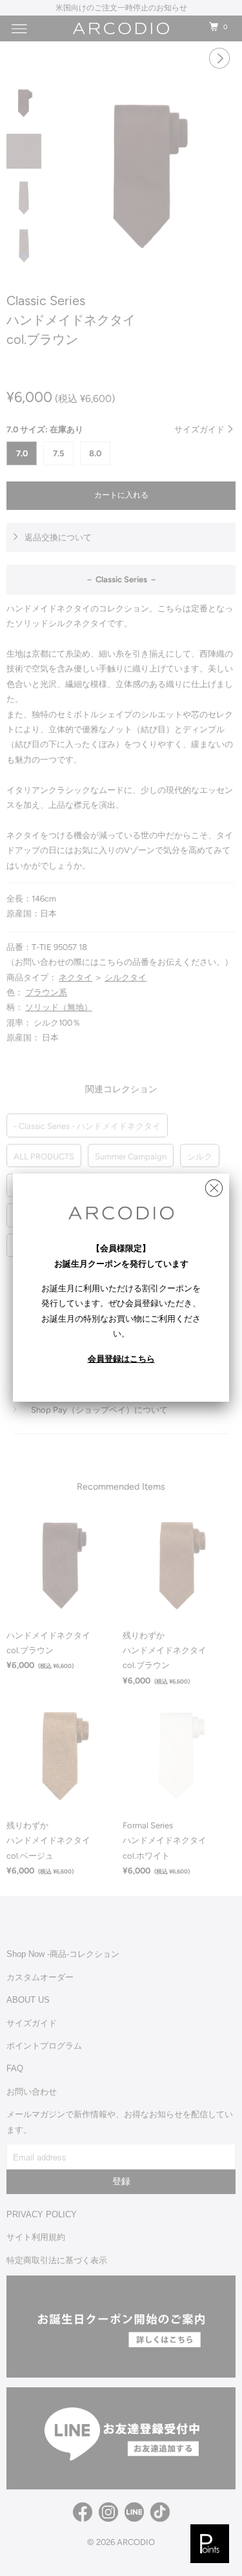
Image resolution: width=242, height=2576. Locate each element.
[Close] (214, 1185)
